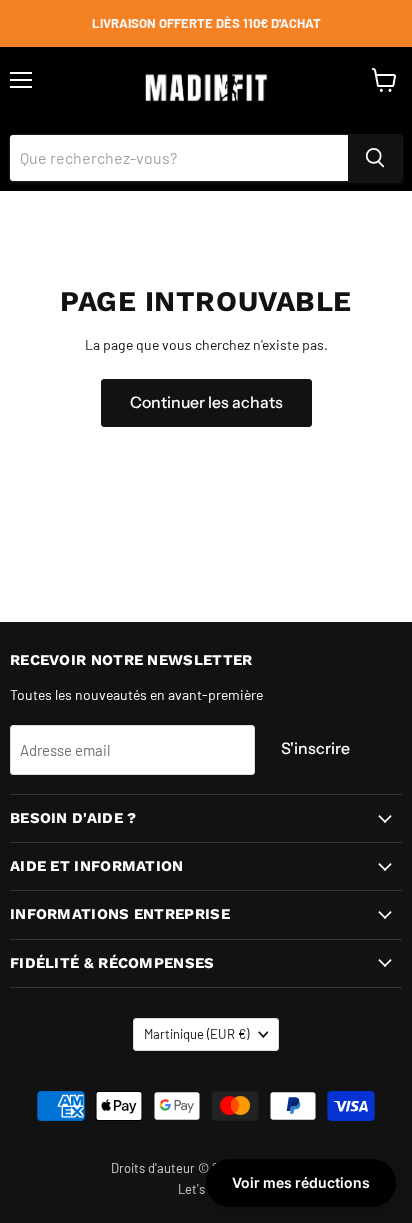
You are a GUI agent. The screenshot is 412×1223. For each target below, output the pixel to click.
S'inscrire (315, 748)
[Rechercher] (375, 158)
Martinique (196, 1034)
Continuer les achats (206, 402)
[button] (301, 1183)
